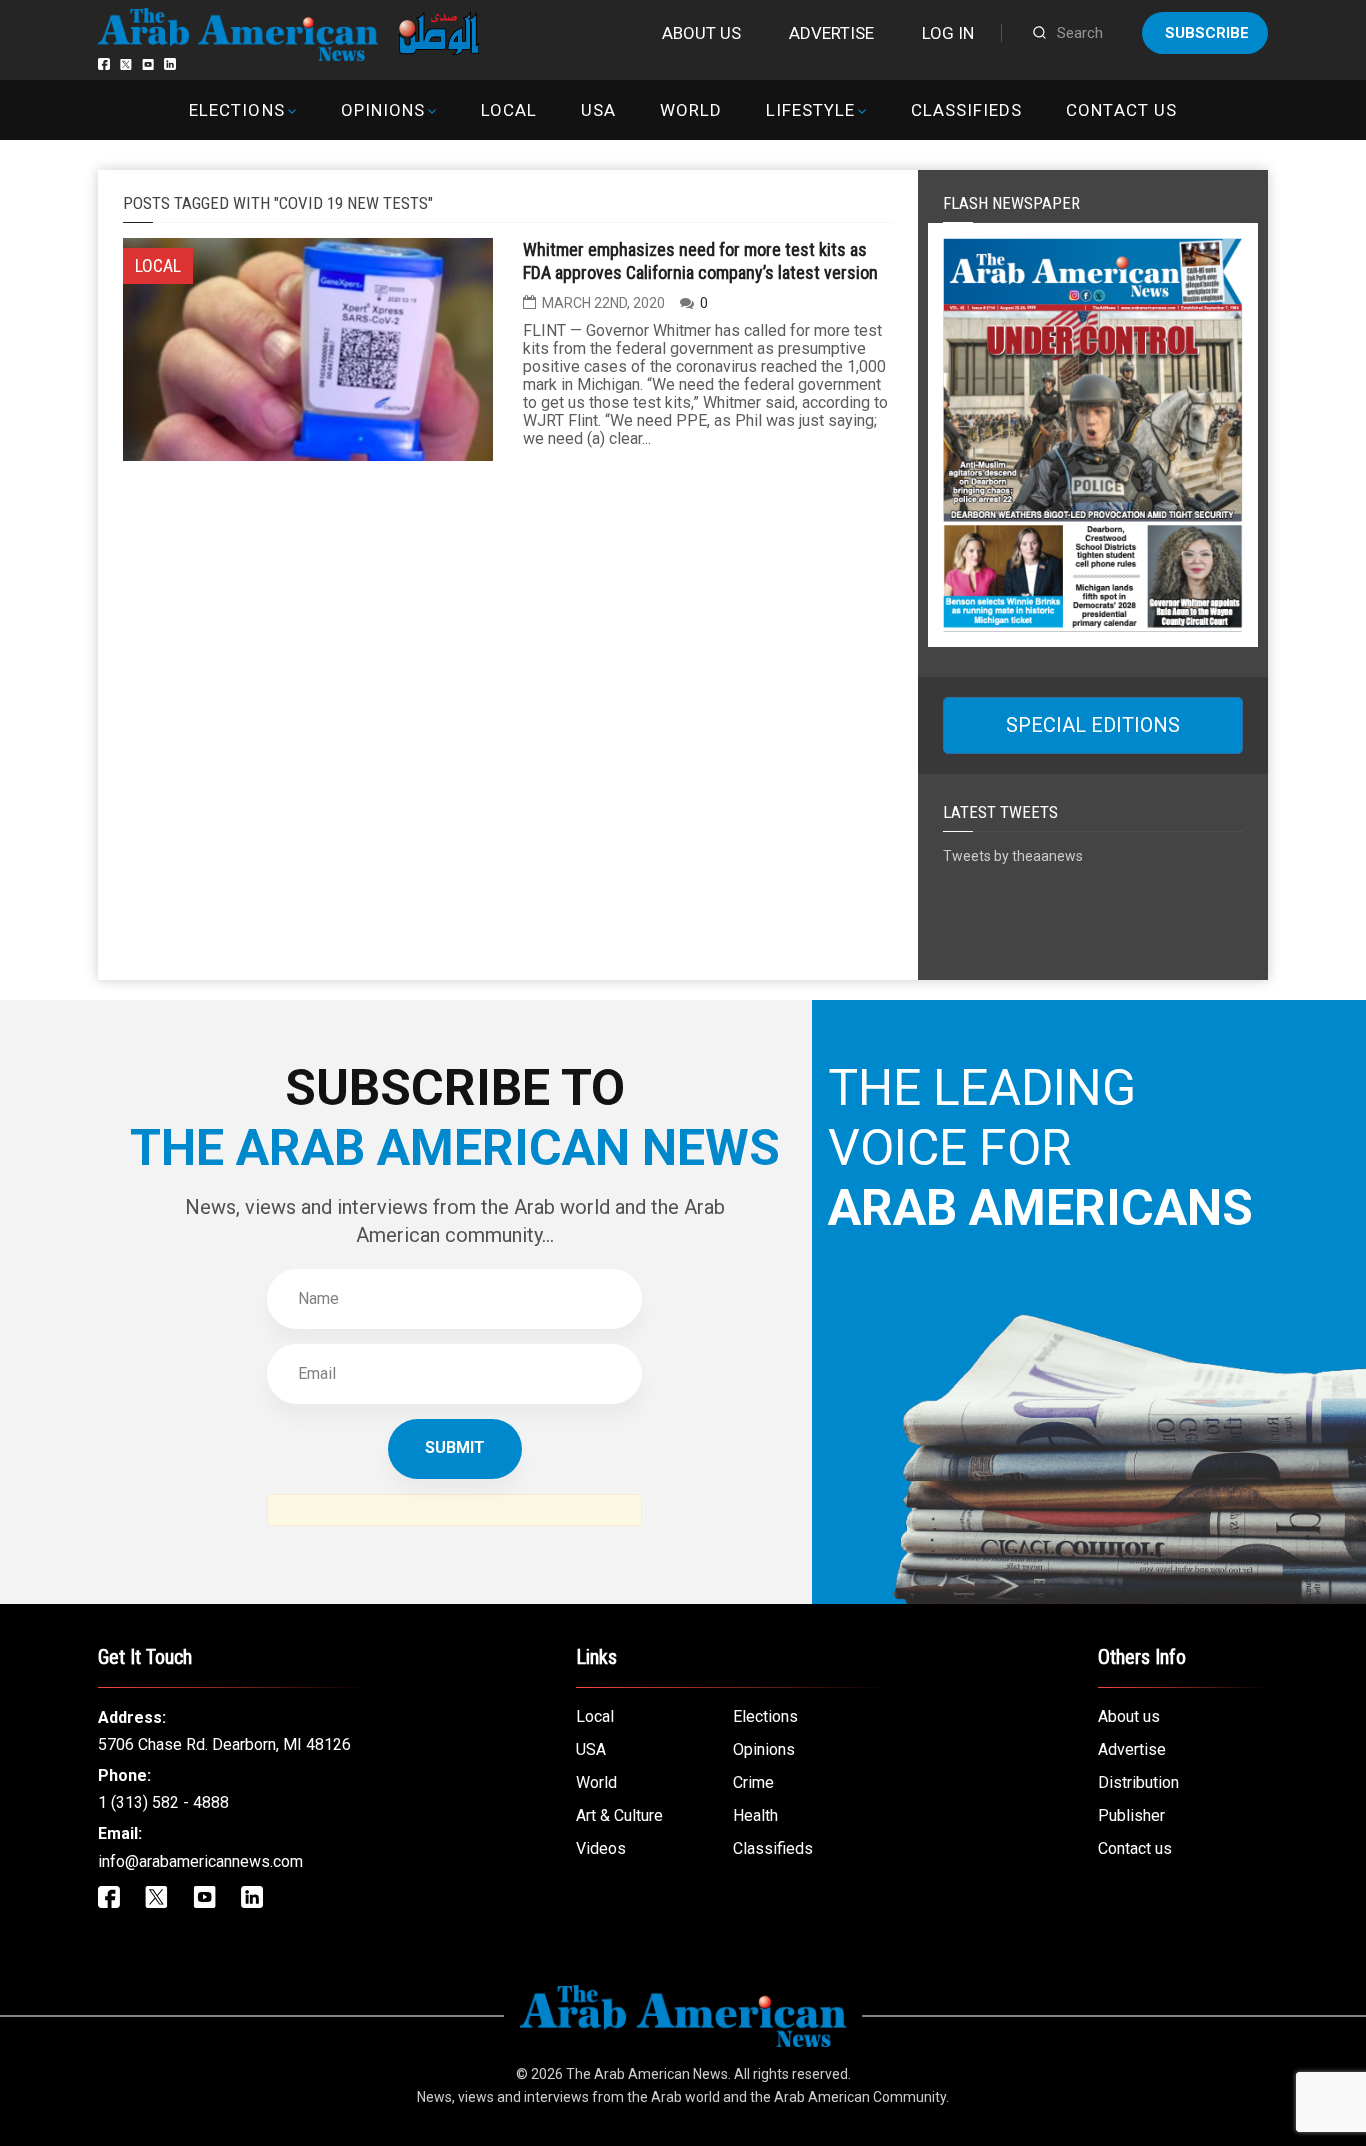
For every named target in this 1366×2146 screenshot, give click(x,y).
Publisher (1131, 1815)
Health (755, 1815)
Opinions (383, 110)
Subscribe (1207, 33)
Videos (601, 1848)
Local (509, 110)
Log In (948, 33)
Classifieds (966, 110)
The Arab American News (647, 2074)
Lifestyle (810, 110)
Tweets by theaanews (1013, 856)
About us (701, 33)
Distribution (1138, 1782)
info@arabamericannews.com (200, 1861)
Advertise (831, 33)
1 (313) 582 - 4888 (163, 1802)
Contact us (1121, 110)
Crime (753, 1782)
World (691, 110)
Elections (236, 110)
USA (598, 110)
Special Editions (1093, 725)
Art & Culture (619, 1815)
